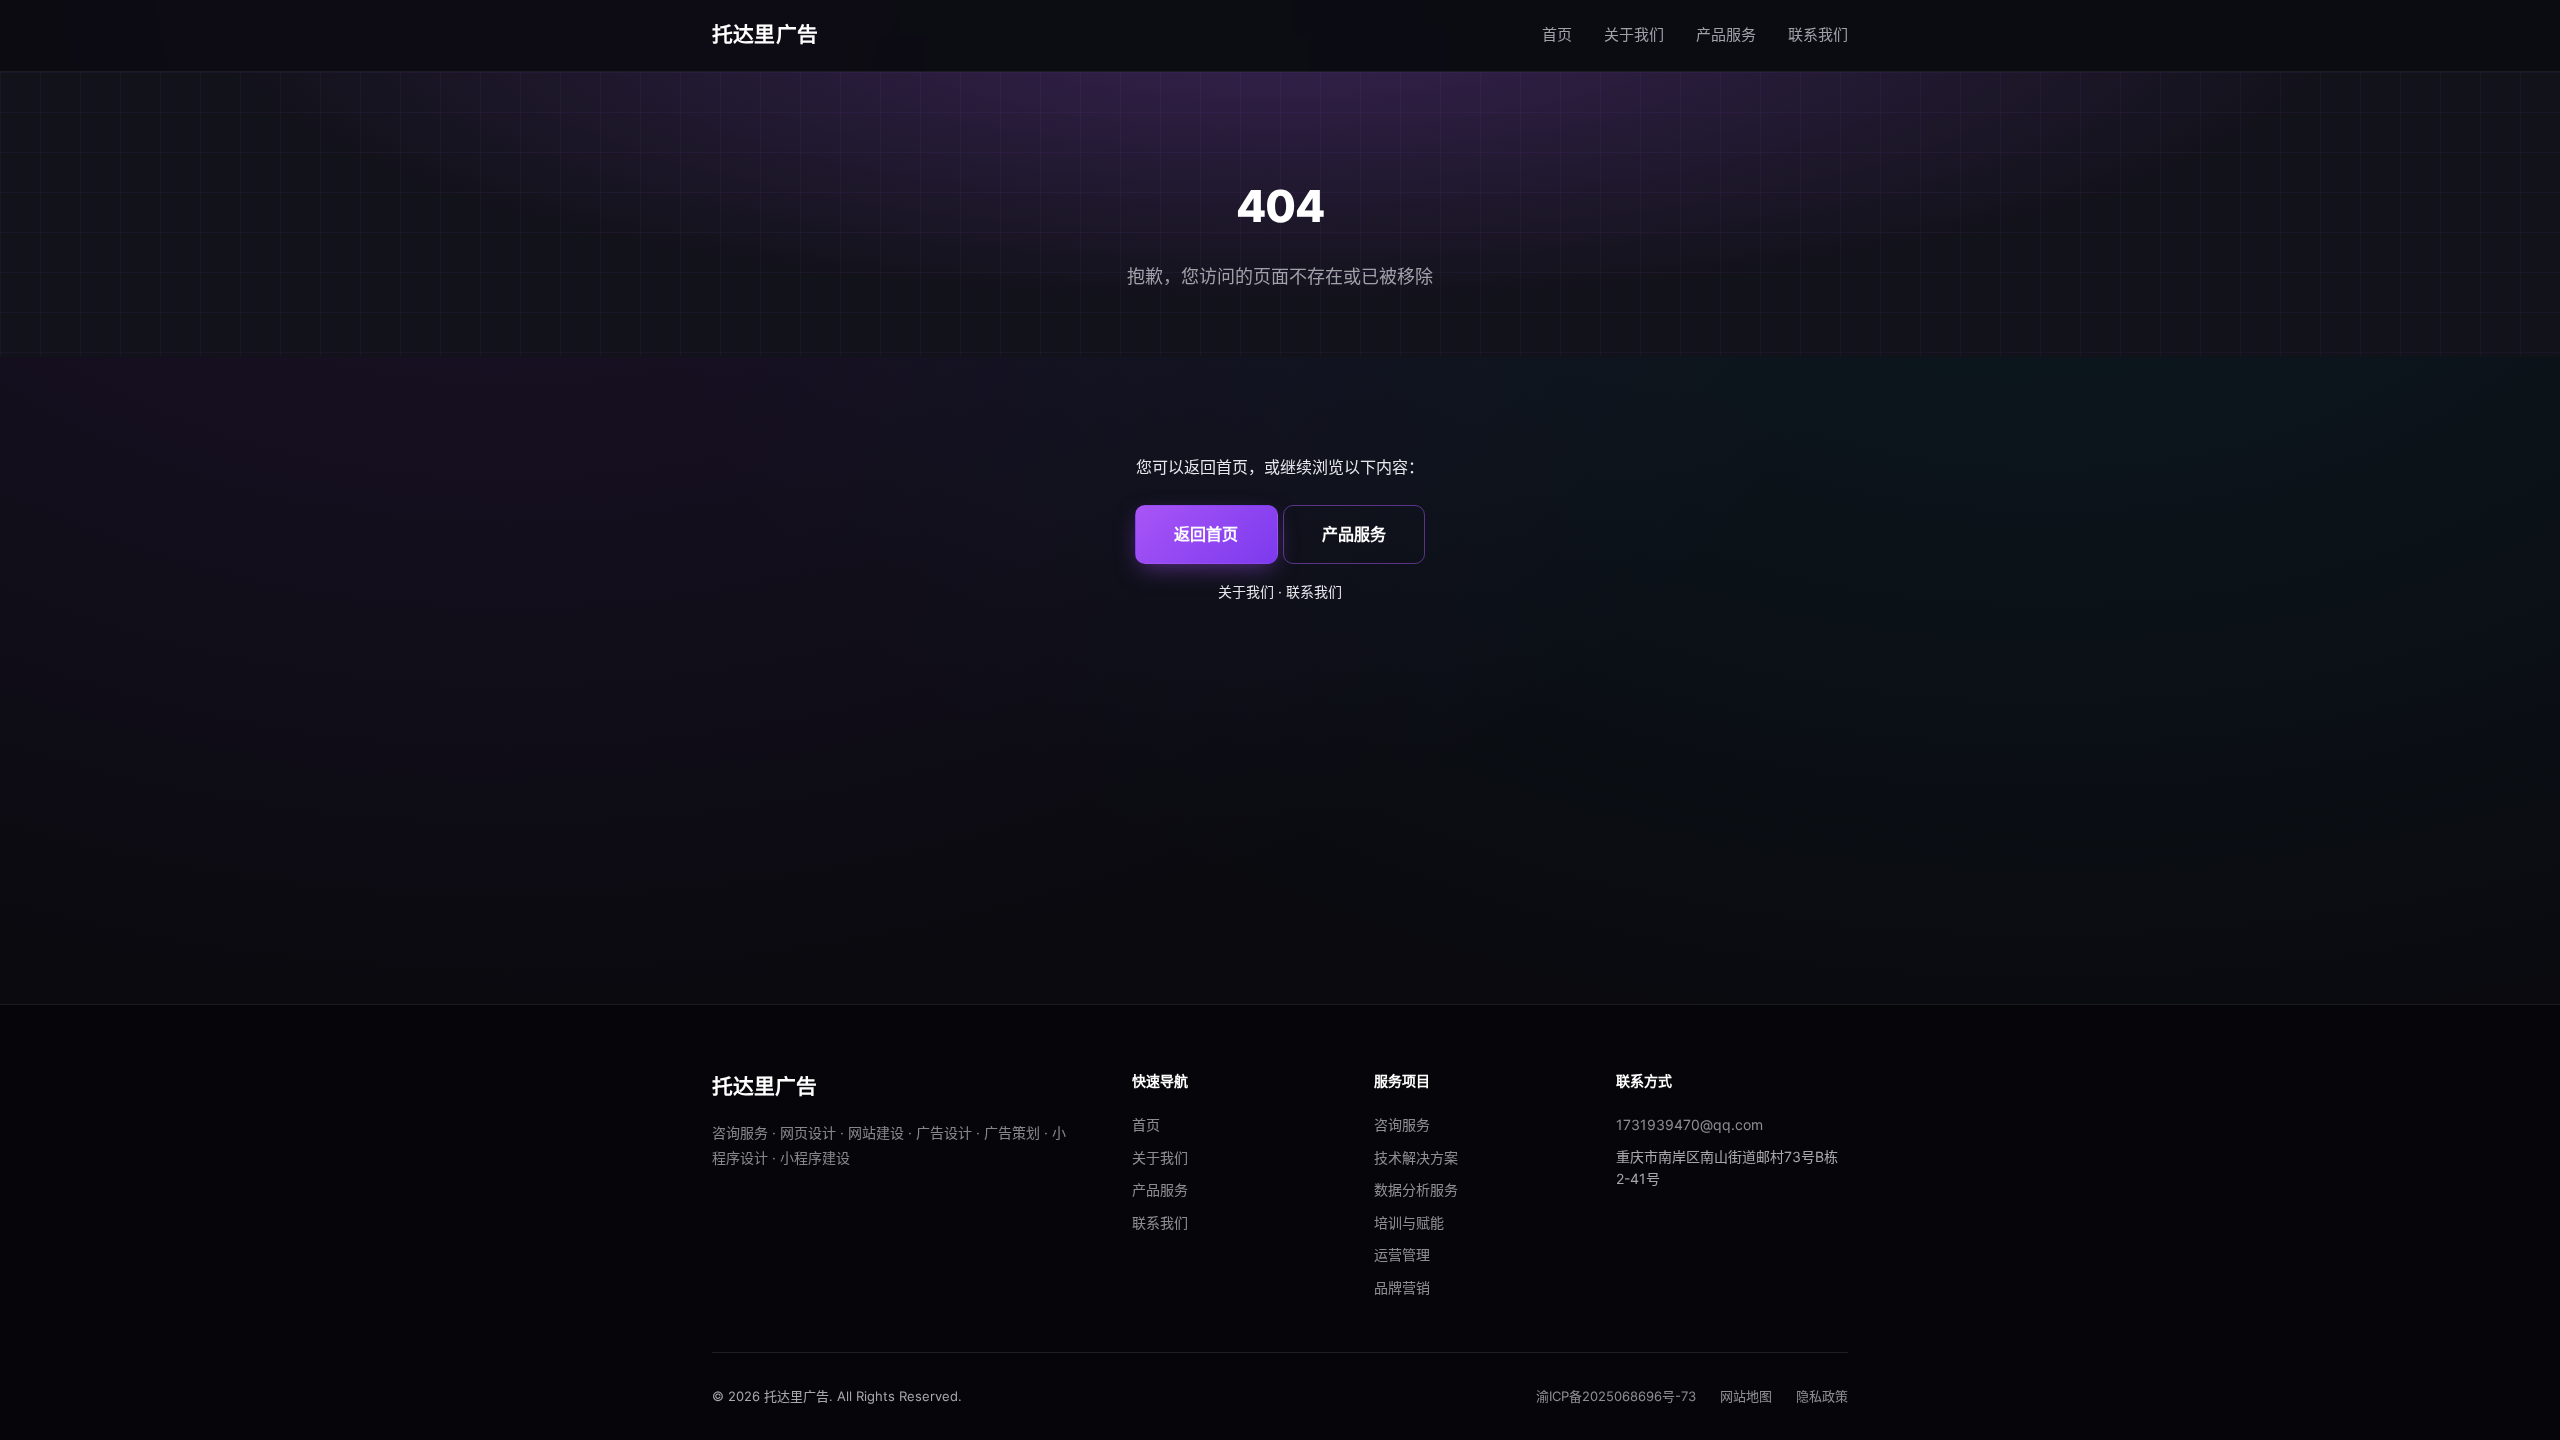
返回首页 (1206, 534)
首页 (1557, 34)
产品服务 (1726, 34)
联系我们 (1818, 34)
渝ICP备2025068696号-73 (1616, 1396)
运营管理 (1402, 1254)
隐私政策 (1822, 1396)
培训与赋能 (1409, 1222)
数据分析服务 (1416, 1189)
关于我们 (1634, 34)
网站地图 (1746, 1396)
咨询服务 (1402, 1124)
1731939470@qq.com (1689, 1124)
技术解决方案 (1416, 1157)
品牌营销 (1402, 1287)
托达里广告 (765, 34)
